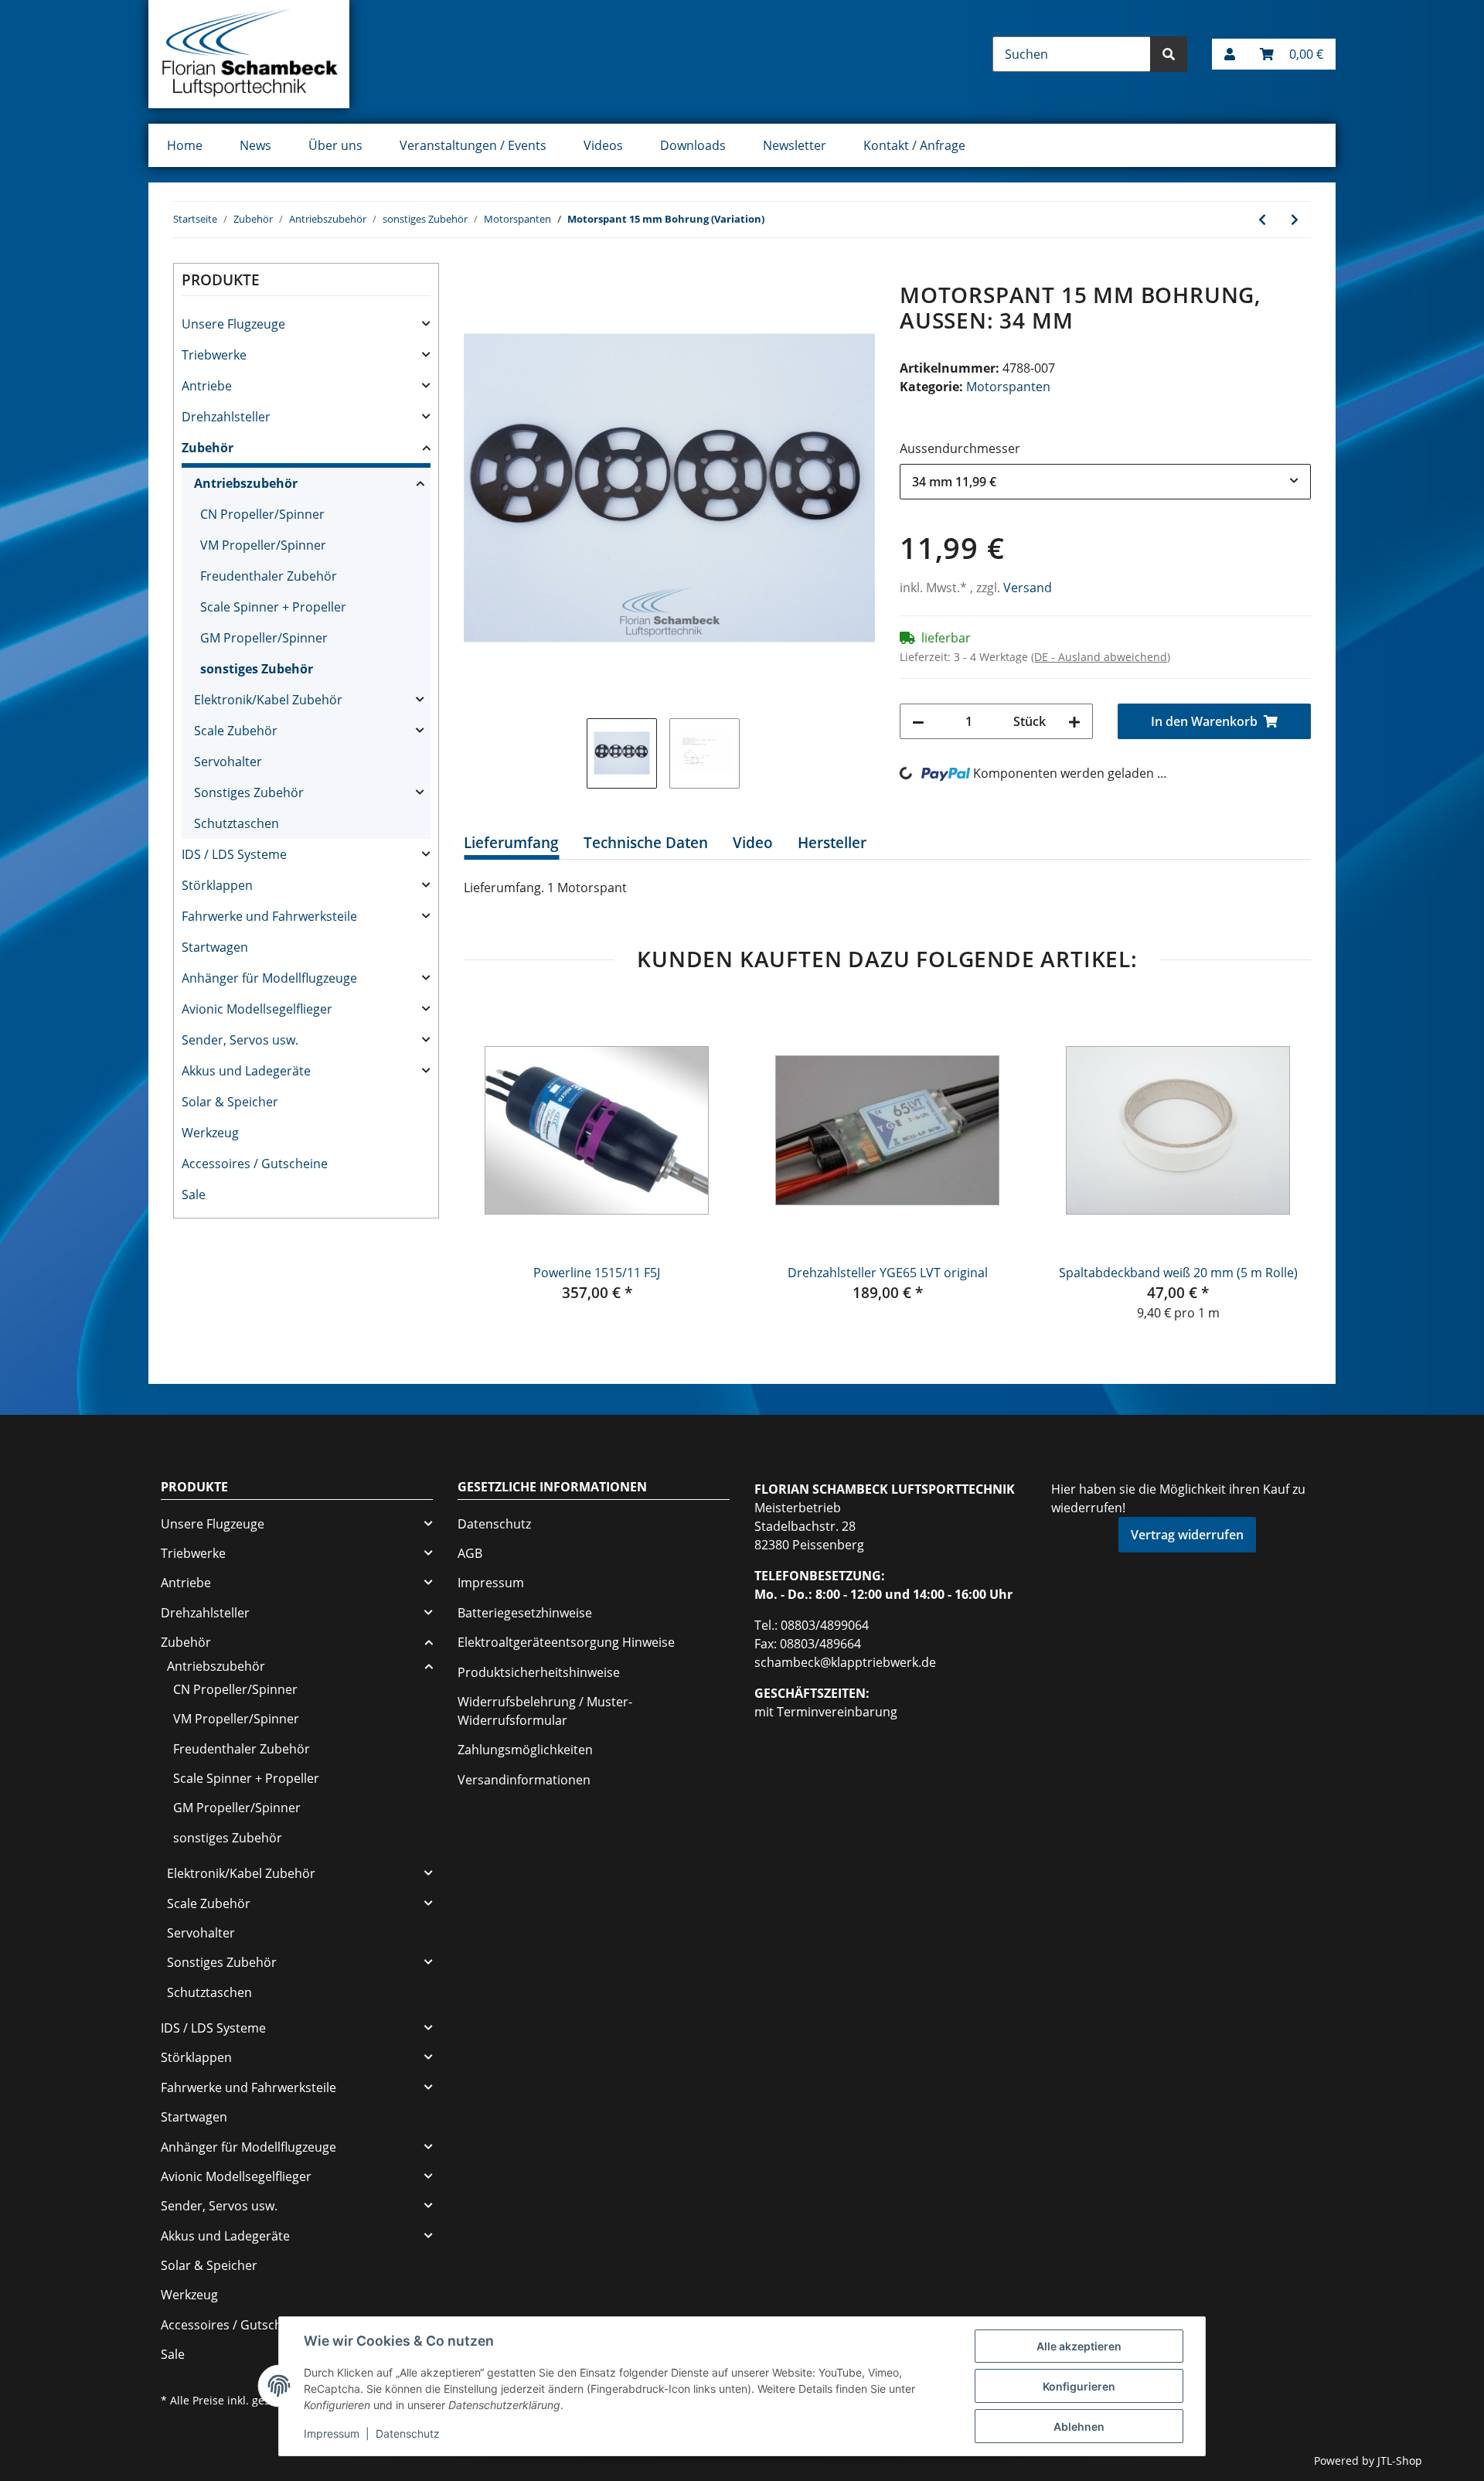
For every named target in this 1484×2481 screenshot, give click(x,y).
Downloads (693, 145)
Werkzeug (210, 1133)
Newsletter (795, 145)
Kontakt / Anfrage (914, 145)
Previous (490, 1160)
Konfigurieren (1079, 2386)
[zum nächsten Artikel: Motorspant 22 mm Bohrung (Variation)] (1295, 220)
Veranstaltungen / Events (473, 145)
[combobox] (1105, 482)
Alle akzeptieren (1079, 2346)
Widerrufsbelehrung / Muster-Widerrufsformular (545, 1711)
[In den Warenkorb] (476, 274)
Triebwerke (214, 355)
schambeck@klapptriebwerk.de (845, 1662)
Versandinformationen (524, 1780)
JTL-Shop (1400, 2461)
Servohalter (228, 762)
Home (185, 145)
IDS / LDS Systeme (234, 854)
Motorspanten (1008, 387)
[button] (1230, 54)
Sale (194, 1194)
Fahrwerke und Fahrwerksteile (269, 916)
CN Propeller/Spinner (262, 514)
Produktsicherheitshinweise (539, 1672)
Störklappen (217, 885)
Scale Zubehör (236, 731)
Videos (603, 145)
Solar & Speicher (230, 1102)
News (255, 145)
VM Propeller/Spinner (263, 545)
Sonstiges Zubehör (249, 792)
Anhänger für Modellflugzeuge (269, 978)
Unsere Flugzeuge (233, 324)
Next (1285, 1160)
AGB (470, 1553)
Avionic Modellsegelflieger (257, 1009)
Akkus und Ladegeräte (246, 1071)
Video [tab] (753, 843)
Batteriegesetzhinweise (525, 1613)
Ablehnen (1079, 2426)
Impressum (491, 1583)
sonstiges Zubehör (257, 669)
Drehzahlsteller (226, 417)
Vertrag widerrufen (1187, 1535)
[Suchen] (1169, 54)
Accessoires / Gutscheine (255, 1164)
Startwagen (215, 947)
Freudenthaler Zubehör (269, 576)
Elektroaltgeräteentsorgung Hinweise (566, 1642)
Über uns (335, 145)
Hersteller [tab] (832, 843)
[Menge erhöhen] (1074, 721)
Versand (1028, 588)
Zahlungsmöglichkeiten (525, 1750)
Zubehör (208, 448)
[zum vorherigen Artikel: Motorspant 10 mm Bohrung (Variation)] (1262, 220)
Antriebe (207, 386)
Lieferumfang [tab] (511, 843)
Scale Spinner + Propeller (273, 607)
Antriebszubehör (246, 483)
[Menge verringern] (918, 721)
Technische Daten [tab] (646, 843)
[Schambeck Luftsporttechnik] (249, 54)
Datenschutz (494, 1524)
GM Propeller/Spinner (264, 638)
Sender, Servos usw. (240, 1040)
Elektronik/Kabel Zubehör (268, 700)
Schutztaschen (237, 823)
